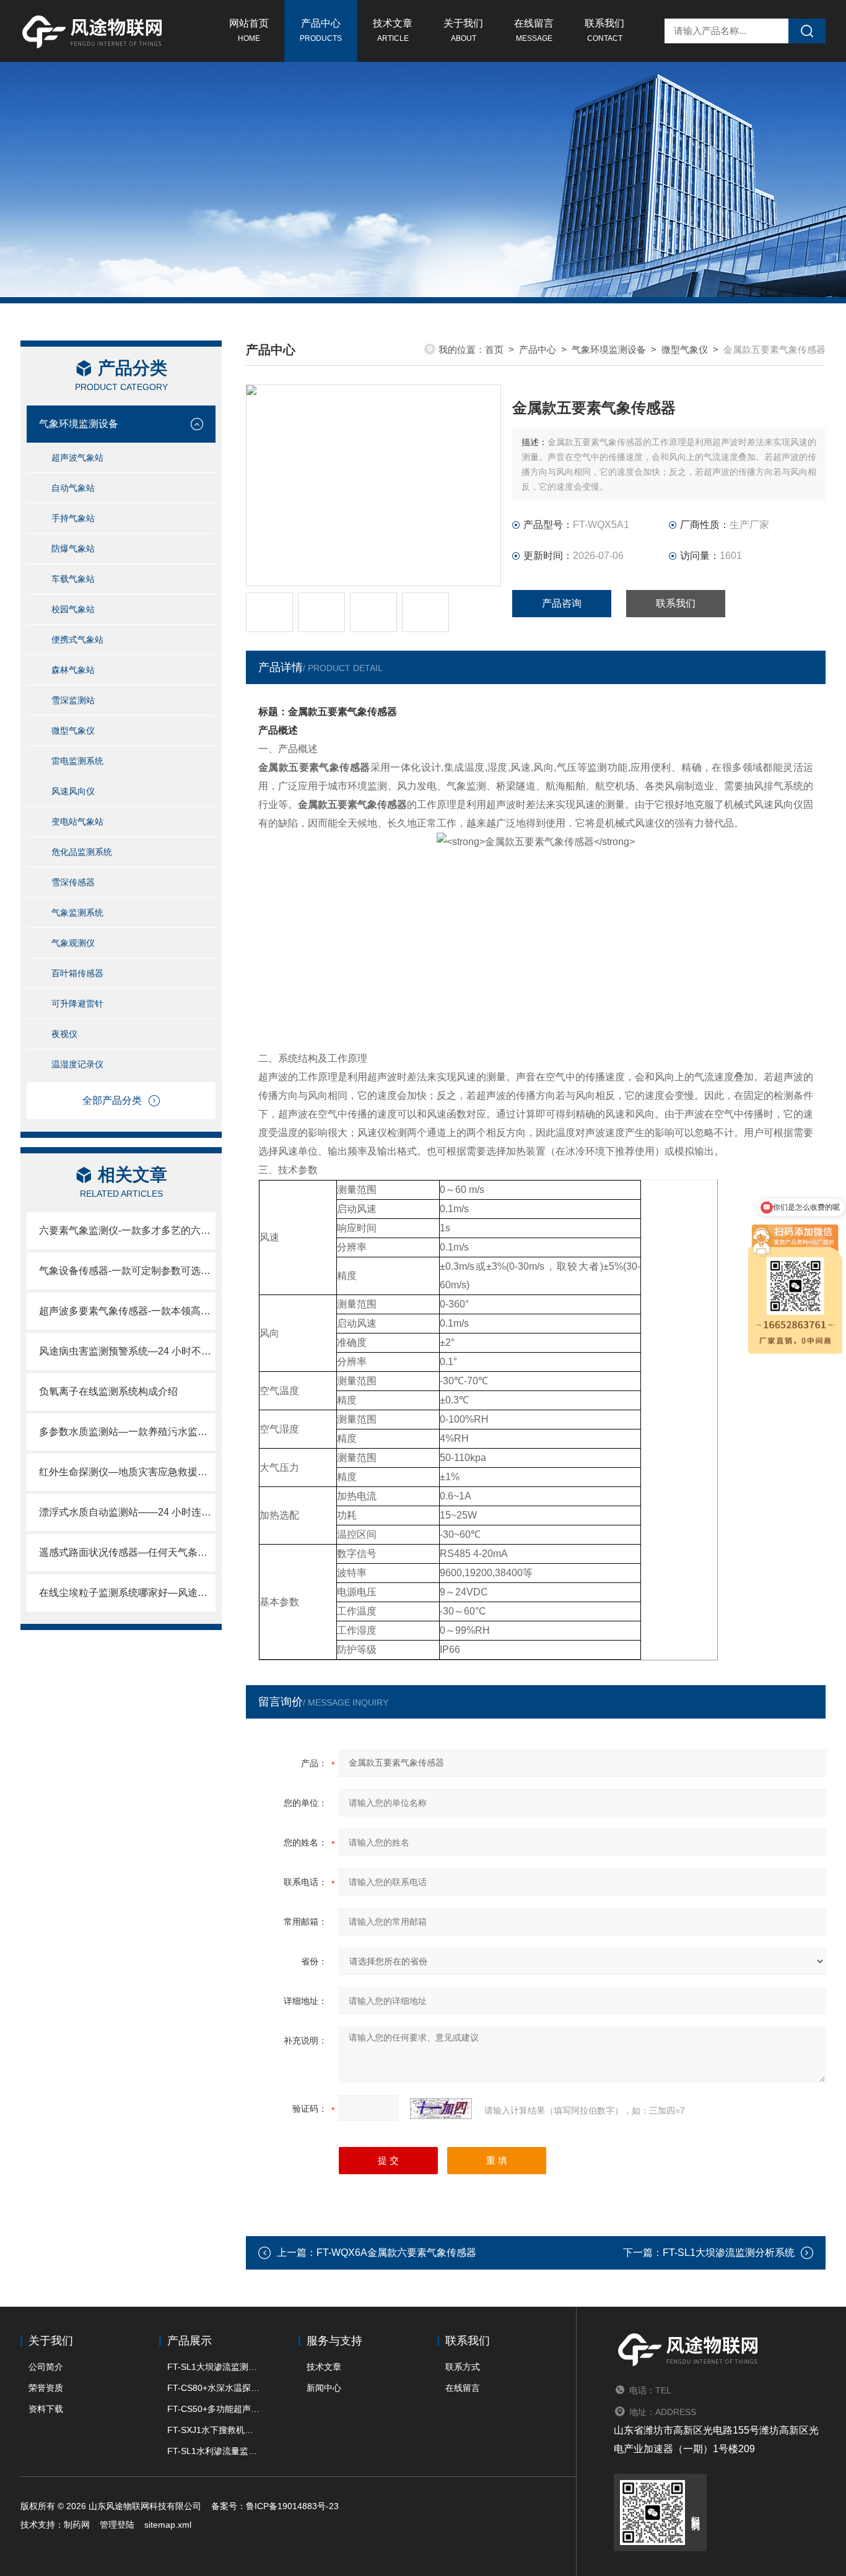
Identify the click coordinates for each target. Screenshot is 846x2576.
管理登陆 (117, 2525)
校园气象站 (73, 609)
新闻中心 (324, 2388)
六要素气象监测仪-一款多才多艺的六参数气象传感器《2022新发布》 (127, 1230)
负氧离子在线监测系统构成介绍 (108, 1391)
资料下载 (46, 2409)
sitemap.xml (168, 2525)
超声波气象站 (77, 458)
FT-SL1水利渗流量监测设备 (214, 2451)
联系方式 (463, 2367)
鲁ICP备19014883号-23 (292, 2506)
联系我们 (604, 30)
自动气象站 (73, 488)
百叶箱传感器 (77, 973)
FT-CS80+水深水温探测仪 (214, 2388)
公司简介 (46, 2367)
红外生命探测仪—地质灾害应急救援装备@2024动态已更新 (127, 1472)
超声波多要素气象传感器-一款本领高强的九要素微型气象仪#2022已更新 (127, 1311)
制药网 (77, 2525)
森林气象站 (73, 670)
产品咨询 (562, 603)
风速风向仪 (73, 791)
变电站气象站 (77, 822)
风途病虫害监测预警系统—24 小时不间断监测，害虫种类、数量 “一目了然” (127, 1351)
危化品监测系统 (82, 852)
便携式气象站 (77, 640)
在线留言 (534, 30)
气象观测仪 (73, 943)
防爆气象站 (73, 549)
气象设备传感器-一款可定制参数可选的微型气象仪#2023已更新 (127, 1271)
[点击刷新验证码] (441, 2109)
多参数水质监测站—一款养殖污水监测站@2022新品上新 (127, 1432)
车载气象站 (73, 579)
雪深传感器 (73, 882)
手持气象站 (73, 518)
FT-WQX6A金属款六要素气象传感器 (396, 2253)
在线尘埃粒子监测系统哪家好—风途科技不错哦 (127, 1593)
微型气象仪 (73, 731)
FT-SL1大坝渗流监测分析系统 (729, 2253)
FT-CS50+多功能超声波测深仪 (214, 2409)
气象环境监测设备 (79, 424)
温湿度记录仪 (77, 1064)
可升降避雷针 (77, 1004)
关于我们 (463, 30)
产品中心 (321, 30)
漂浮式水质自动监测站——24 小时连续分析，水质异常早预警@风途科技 (127, 1512)
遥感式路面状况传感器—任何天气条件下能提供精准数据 (127, 1552)
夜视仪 (64, 1034)
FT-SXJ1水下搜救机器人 (214, 2430)
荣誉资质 (46, 2388)
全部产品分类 (112, 1100)
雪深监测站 (73, 700)
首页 (494, 349)
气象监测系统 (77, 913)
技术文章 (393, 30)
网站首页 (249, 30)
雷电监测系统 (77, 761)
